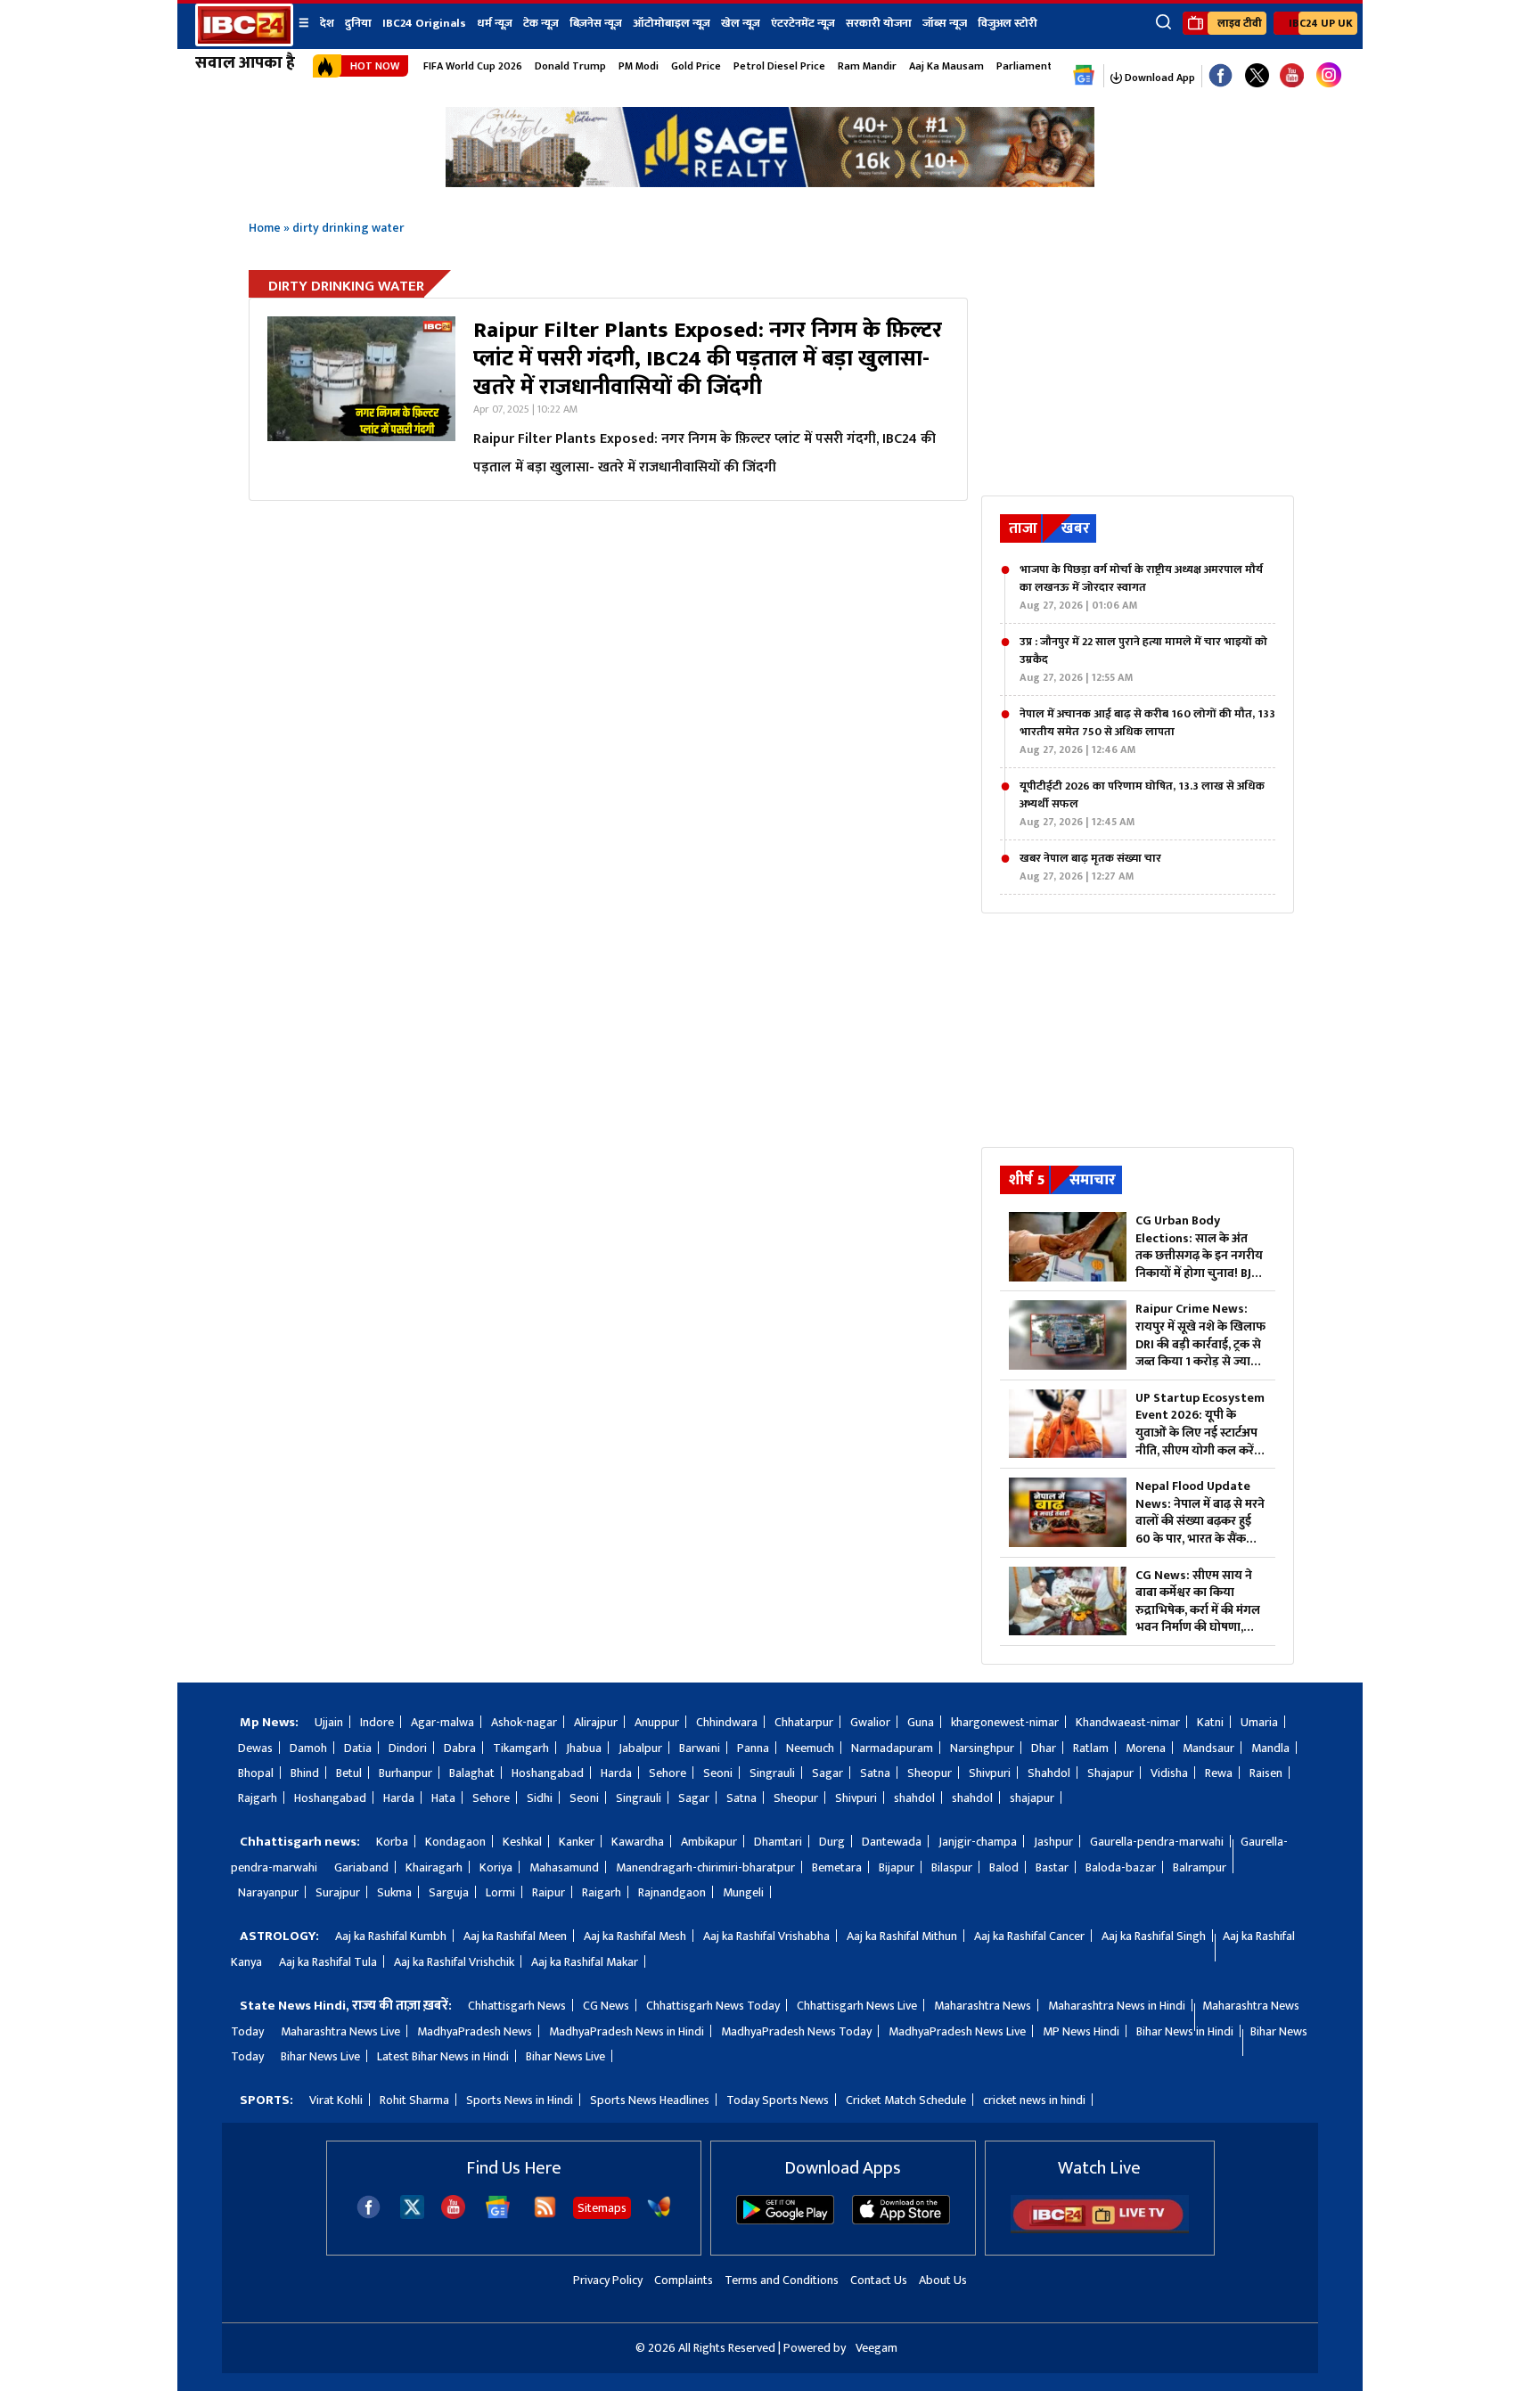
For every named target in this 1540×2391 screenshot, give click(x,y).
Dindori (408, 1748)
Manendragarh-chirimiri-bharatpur (705, 1867)
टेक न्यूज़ (541, 23)
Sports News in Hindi (520, 2100)
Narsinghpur (982, 1748)
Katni (1210, 1722)
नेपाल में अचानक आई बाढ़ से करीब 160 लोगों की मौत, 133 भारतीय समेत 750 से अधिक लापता (1147, 732)
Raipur (549, 1892)
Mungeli (743, 1892)
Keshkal (522, 1842)
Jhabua (584, 1748)
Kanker (577, 1842)
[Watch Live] (1100, 2229)
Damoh (308, 1748)
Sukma (394, 1892)
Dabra (460, 1748)
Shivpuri (990, 1773)
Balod (1004, 1867)
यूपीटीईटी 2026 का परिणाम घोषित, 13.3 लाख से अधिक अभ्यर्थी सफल (1142, 804)
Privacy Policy (608, 2280)
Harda (616, 1773)
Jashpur (1053, 1842)
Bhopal (256, 1773)
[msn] (659, 2215)
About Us (943, 2280)
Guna (921, 1722)
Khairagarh (434, 1867)
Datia (358, 1748)
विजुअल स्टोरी (1008, 23)
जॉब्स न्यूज (945, 23)
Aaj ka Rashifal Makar (585, 1962)
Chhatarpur (804, 1722)
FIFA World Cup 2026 (473, 66)
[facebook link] (1221, 76)
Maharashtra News (983, 2006)
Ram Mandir (867, 66)
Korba (392, 1842)
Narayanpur (268, 1892)
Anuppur (657, 1722)
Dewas (255, 1748)
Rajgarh (258, 1798)
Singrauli (772, 1773)
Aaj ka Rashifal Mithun (902, 1936)
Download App (1159, 78)
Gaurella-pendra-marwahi (1157, 1842)
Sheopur (930, 1773)
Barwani (700, 1748)
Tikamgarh (521, 1748)
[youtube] (1292, 76)
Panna (753, 1748)
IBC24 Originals (424, 23)
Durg (832, 1842)
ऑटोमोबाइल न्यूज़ (672, 23)
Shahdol (1049, 1773)
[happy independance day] (770, 182)
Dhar (1044, 1748)
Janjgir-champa (978, 1842)
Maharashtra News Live (340, 2031)
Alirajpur (596, 1722)
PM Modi (639, 66)
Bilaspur (952, 1867)
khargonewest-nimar (1005, 1722)
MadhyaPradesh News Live (957, 2031)
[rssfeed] (545, 2215)
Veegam (876, 2348)
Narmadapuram (892, 1748)
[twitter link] (1257, 76)
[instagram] (1329, 76)
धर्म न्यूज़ (495, 23)
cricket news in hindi (1034, 2100)
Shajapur (1110, 1773)
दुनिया (358, 23)
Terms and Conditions (782, 2280)
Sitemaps (602, 2208)
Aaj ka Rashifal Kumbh (391, 1936)
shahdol (914, 1798)
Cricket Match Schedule (906, 2100)
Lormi (500, 1892)
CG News (606, 2006)
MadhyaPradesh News (475, 2031)
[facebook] (369, 2215)
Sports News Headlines (650, 2100)
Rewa (1219, 1773)
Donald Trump (570, 66)
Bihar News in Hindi (1185, 2031)
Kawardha (638, 1842)
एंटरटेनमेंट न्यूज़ (803, 23)
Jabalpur (640, 1748)
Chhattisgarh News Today (713, 2006)
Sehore (668, 1773)
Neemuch (810, 1748)
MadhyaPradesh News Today (796, 2031)
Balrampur (1200, 1867)
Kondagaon (455, 1842)
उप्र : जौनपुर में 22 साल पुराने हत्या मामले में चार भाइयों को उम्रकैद (1143, 659)
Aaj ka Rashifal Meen (515, 1936)
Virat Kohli (336, 2100)
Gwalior (870, 1722)
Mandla (1270, 1748)
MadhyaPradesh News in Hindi (627, 2031)
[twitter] (412, 2214)
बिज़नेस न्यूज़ (596, 23)
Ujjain (329, 1722)
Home (265, 228)
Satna (875, 1773)
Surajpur (338, 1892)
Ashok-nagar (524, 1722)
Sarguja (449, 1892)
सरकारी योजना (879, 23)
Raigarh (602, 1892)
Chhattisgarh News (517, 2006)
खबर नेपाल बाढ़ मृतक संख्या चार (1090, 867)
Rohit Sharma (414, 2100)
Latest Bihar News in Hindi (443, 2056)
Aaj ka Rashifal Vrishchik (454, 1962)
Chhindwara (727, 1722)
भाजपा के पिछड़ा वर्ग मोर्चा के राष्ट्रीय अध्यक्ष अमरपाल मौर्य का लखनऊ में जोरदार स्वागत (1141, 587)
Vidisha (1169, 1773)
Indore (377, 1722)
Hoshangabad (548, 1773)
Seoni (718, 1773)
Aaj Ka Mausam (946, 66)
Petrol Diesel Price (779, 66)
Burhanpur (405, 1773)
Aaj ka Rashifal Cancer (1029, 1936)
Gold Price (696, 66)
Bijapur (897, 1867)
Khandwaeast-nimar (1128, 1722)
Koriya (496, 1867)
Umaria (1259, 1722)
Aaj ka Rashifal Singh (1154, 1936)
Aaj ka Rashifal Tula (328, 1962)
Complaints (684, 2280)
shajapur (1032, 1798)
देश (327, 23)
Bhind (305, 1773)
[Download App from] (785, 2220)
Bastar (1052, 1867)
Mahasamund (564, 1867)
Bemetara (837, 1867)
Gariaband (361, 1867)
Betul (349, 1773)
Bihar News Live (320, 2056)
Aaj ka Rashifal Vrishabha (766, 1936)
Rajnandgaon (672, 1892)
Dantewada (892, 1842)
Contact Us (879, 2280)
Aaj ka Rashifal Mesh (635, 1936)
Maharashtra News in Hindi (1117, 2006)
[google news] (1084, 76)
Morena (1146, 1748)
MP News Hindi (1081, 2031)
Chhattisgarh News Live (857, 2006)
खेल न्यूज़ (741, 23)
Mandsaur (1208, 1748)
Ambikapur (709, 1842)
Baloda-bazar (1121, 1867)
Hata (443, 1798)
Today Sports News (778, 2100)
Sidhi (540, 1798)
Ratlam (1091, 1748)
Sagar (827, 1773)
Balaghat (472, 1773)
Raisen (1266, 1773)
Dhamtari (778, 1842)
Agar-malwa (442, 1722)
